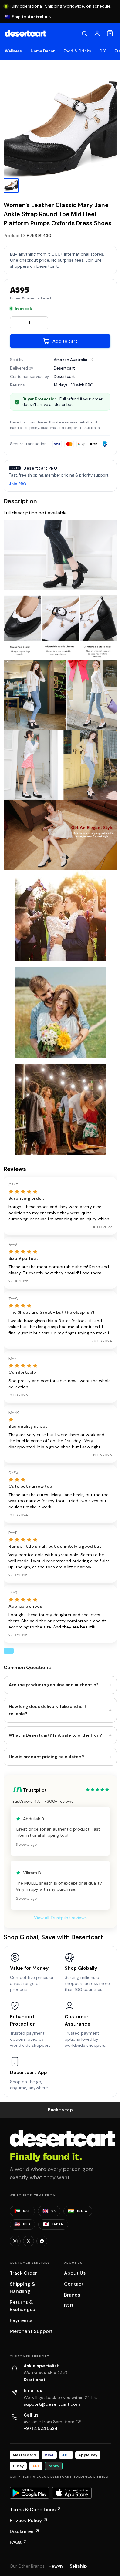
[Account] (97, 33)
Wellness (14, 51)
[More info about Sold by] (91, 360)
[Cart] (110, 33)
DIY (103, 51)
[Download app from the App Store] (72, 2493)
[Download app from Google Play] (29, 2493)
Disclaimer (25, 2531)
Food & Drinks (77, 51)
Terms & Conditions (35, 2509)
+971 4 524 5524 (41, 2428)
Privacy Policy (29, 2520)
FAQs (19, 2542)
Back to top (60, 2110)
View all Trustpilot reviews (60, 1918)
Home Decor (43, 51)
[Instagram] (15, 2241)
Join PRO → (20, 484)
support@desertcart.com (52, 2404)
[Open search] (84, 33)
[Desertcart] (26, 33)
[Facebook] (42, 2241)
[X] (29, 2241)
